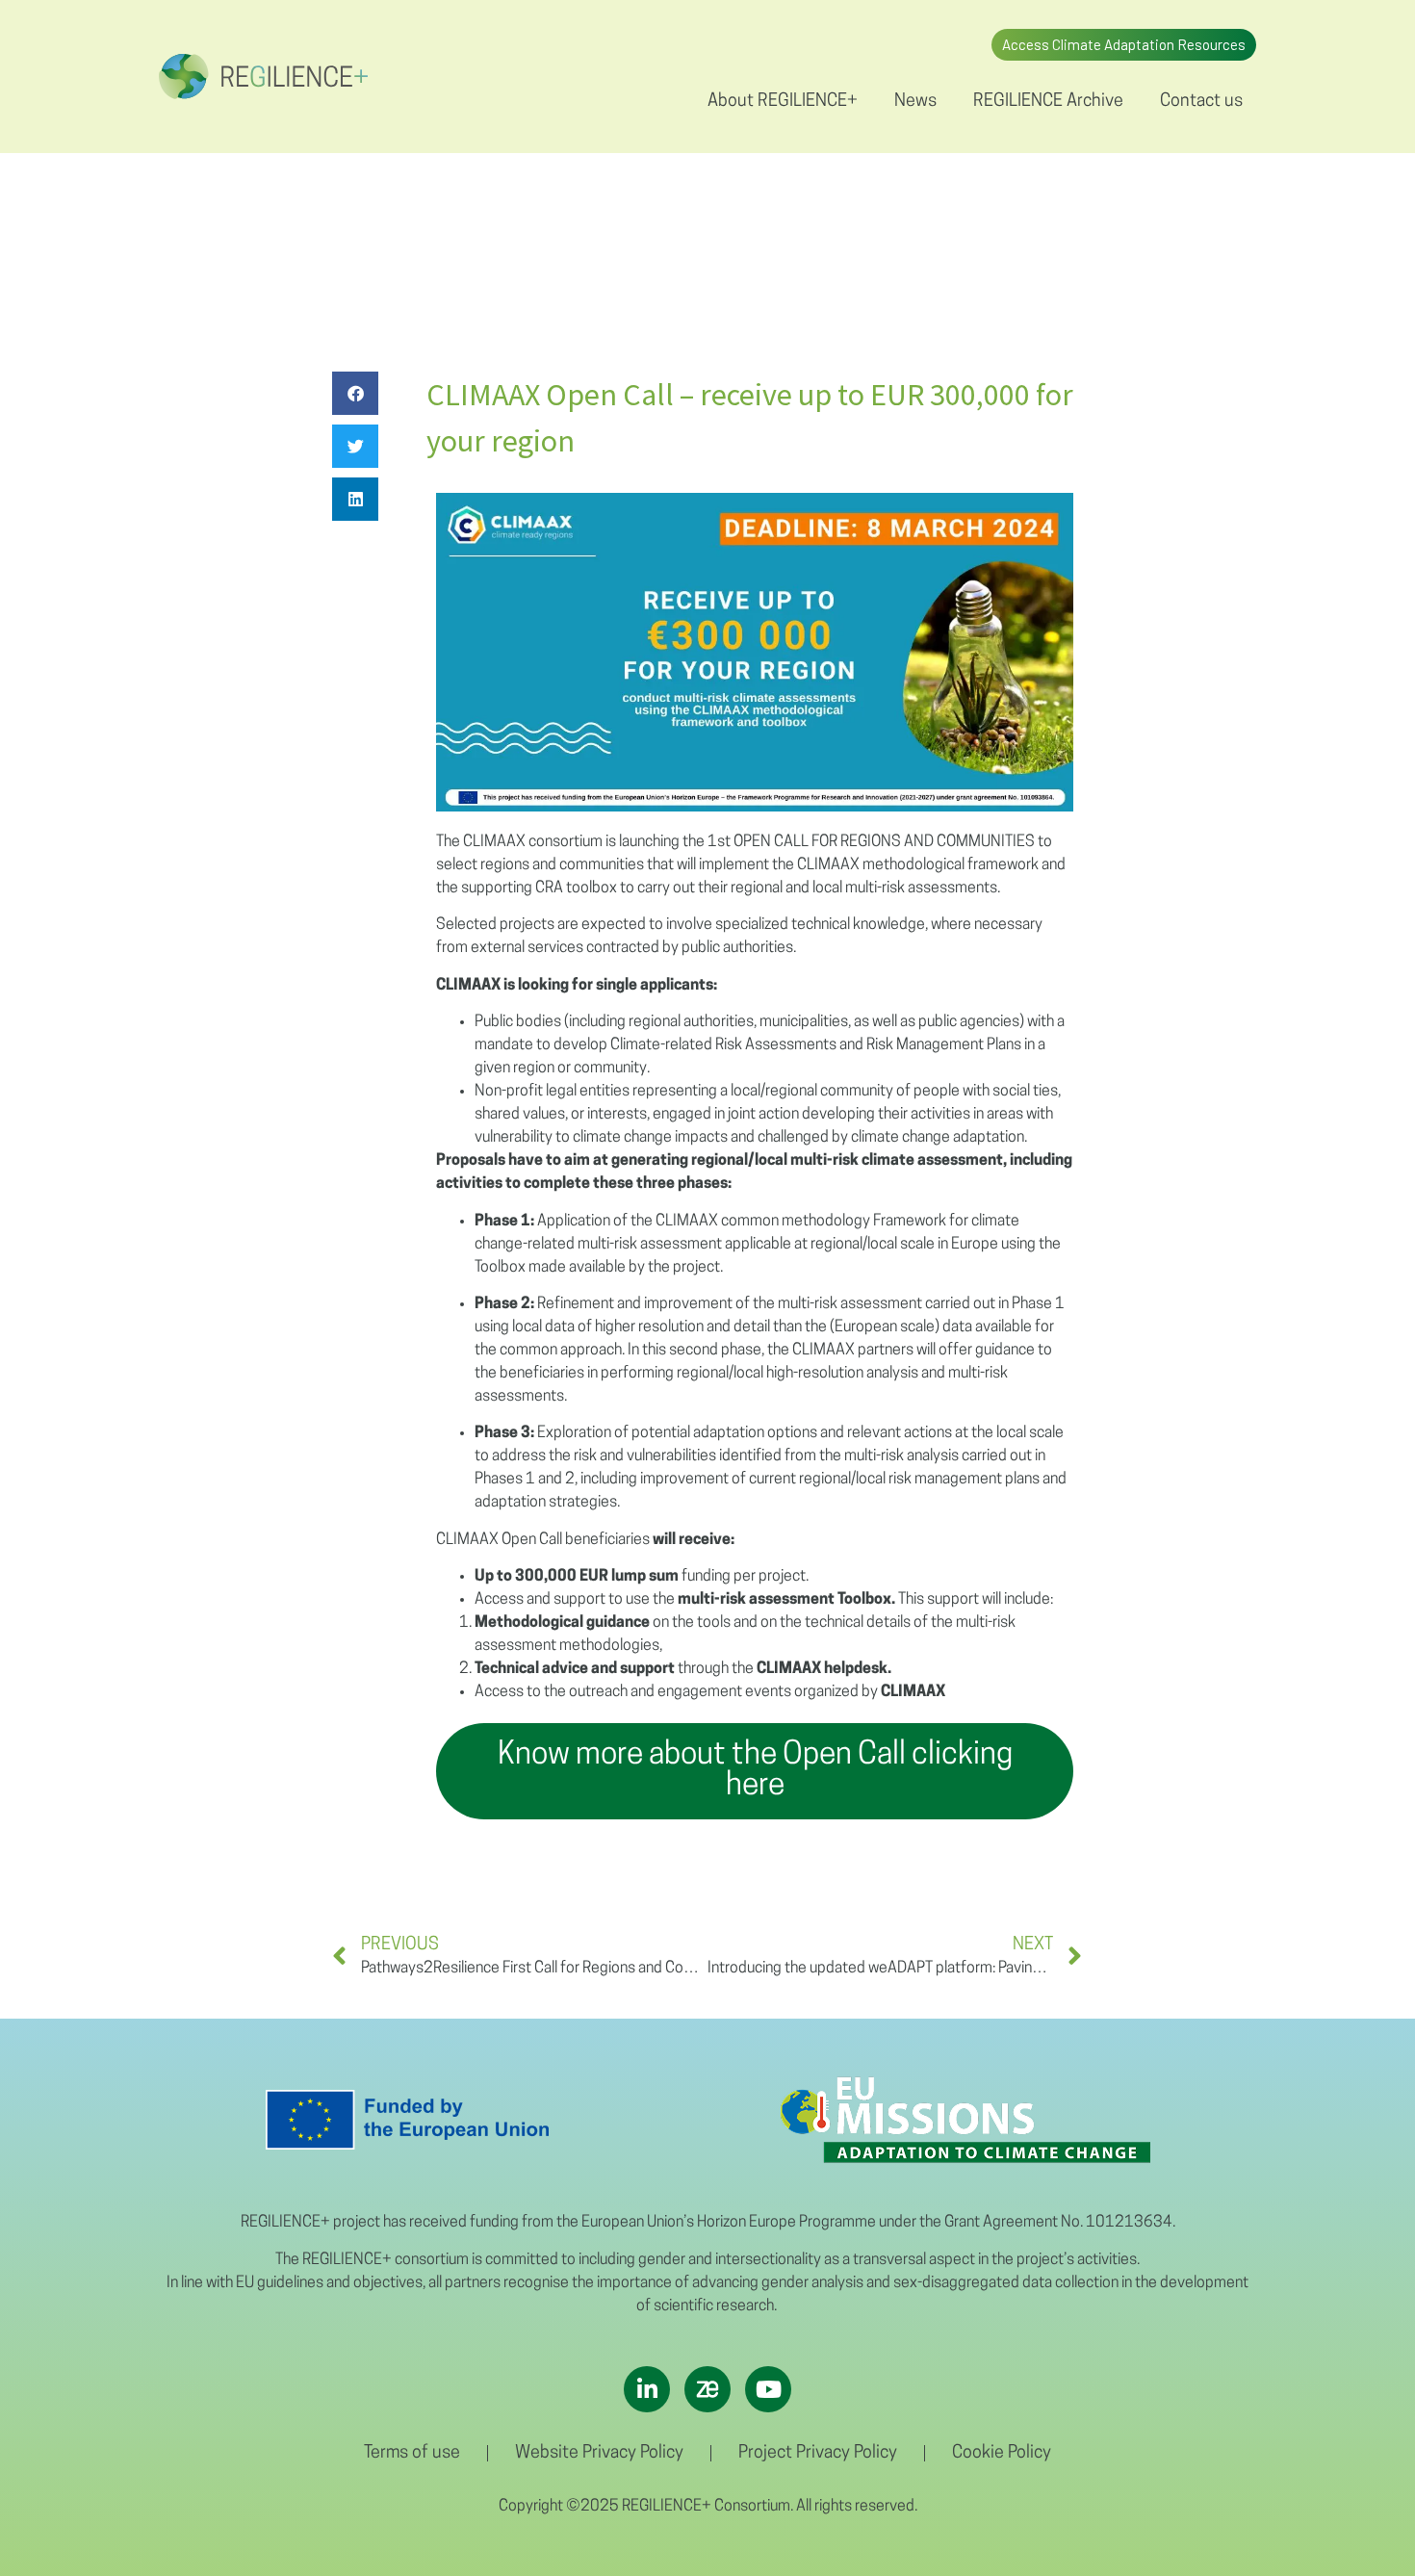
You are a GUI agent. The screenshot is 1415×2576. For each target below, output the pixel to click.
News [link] (915, 102)
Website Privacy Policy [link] (599, 2454)
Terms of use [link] (412, 2454)
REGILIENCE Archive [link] (1048, 102)
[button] (355, 393)
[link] (263, 77)
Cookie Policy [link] (1002, 2454)
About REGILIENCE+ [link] (783, 102)
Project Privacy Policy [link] (818, 2454)
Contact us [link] (1201, 102)
